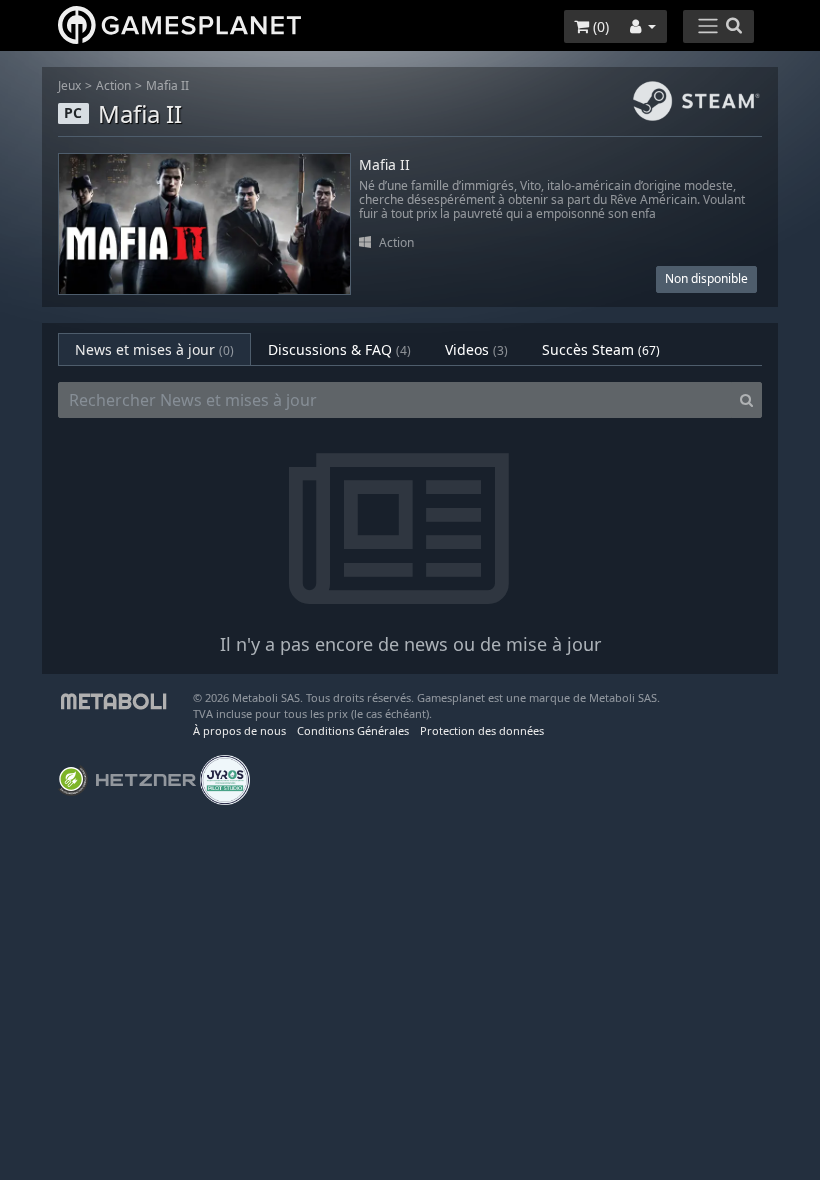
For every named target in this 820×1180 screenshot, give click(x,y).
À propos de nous (239, 730)
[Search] (746, 400)
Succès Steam (601, 349)
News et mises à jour (154, 349)
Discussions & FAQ (339, 349)
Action (113, 85)
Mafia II (167, 85)
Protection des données (482, 730)
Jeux (69, 85)
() (599, 26)
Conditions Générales (353, 730)
